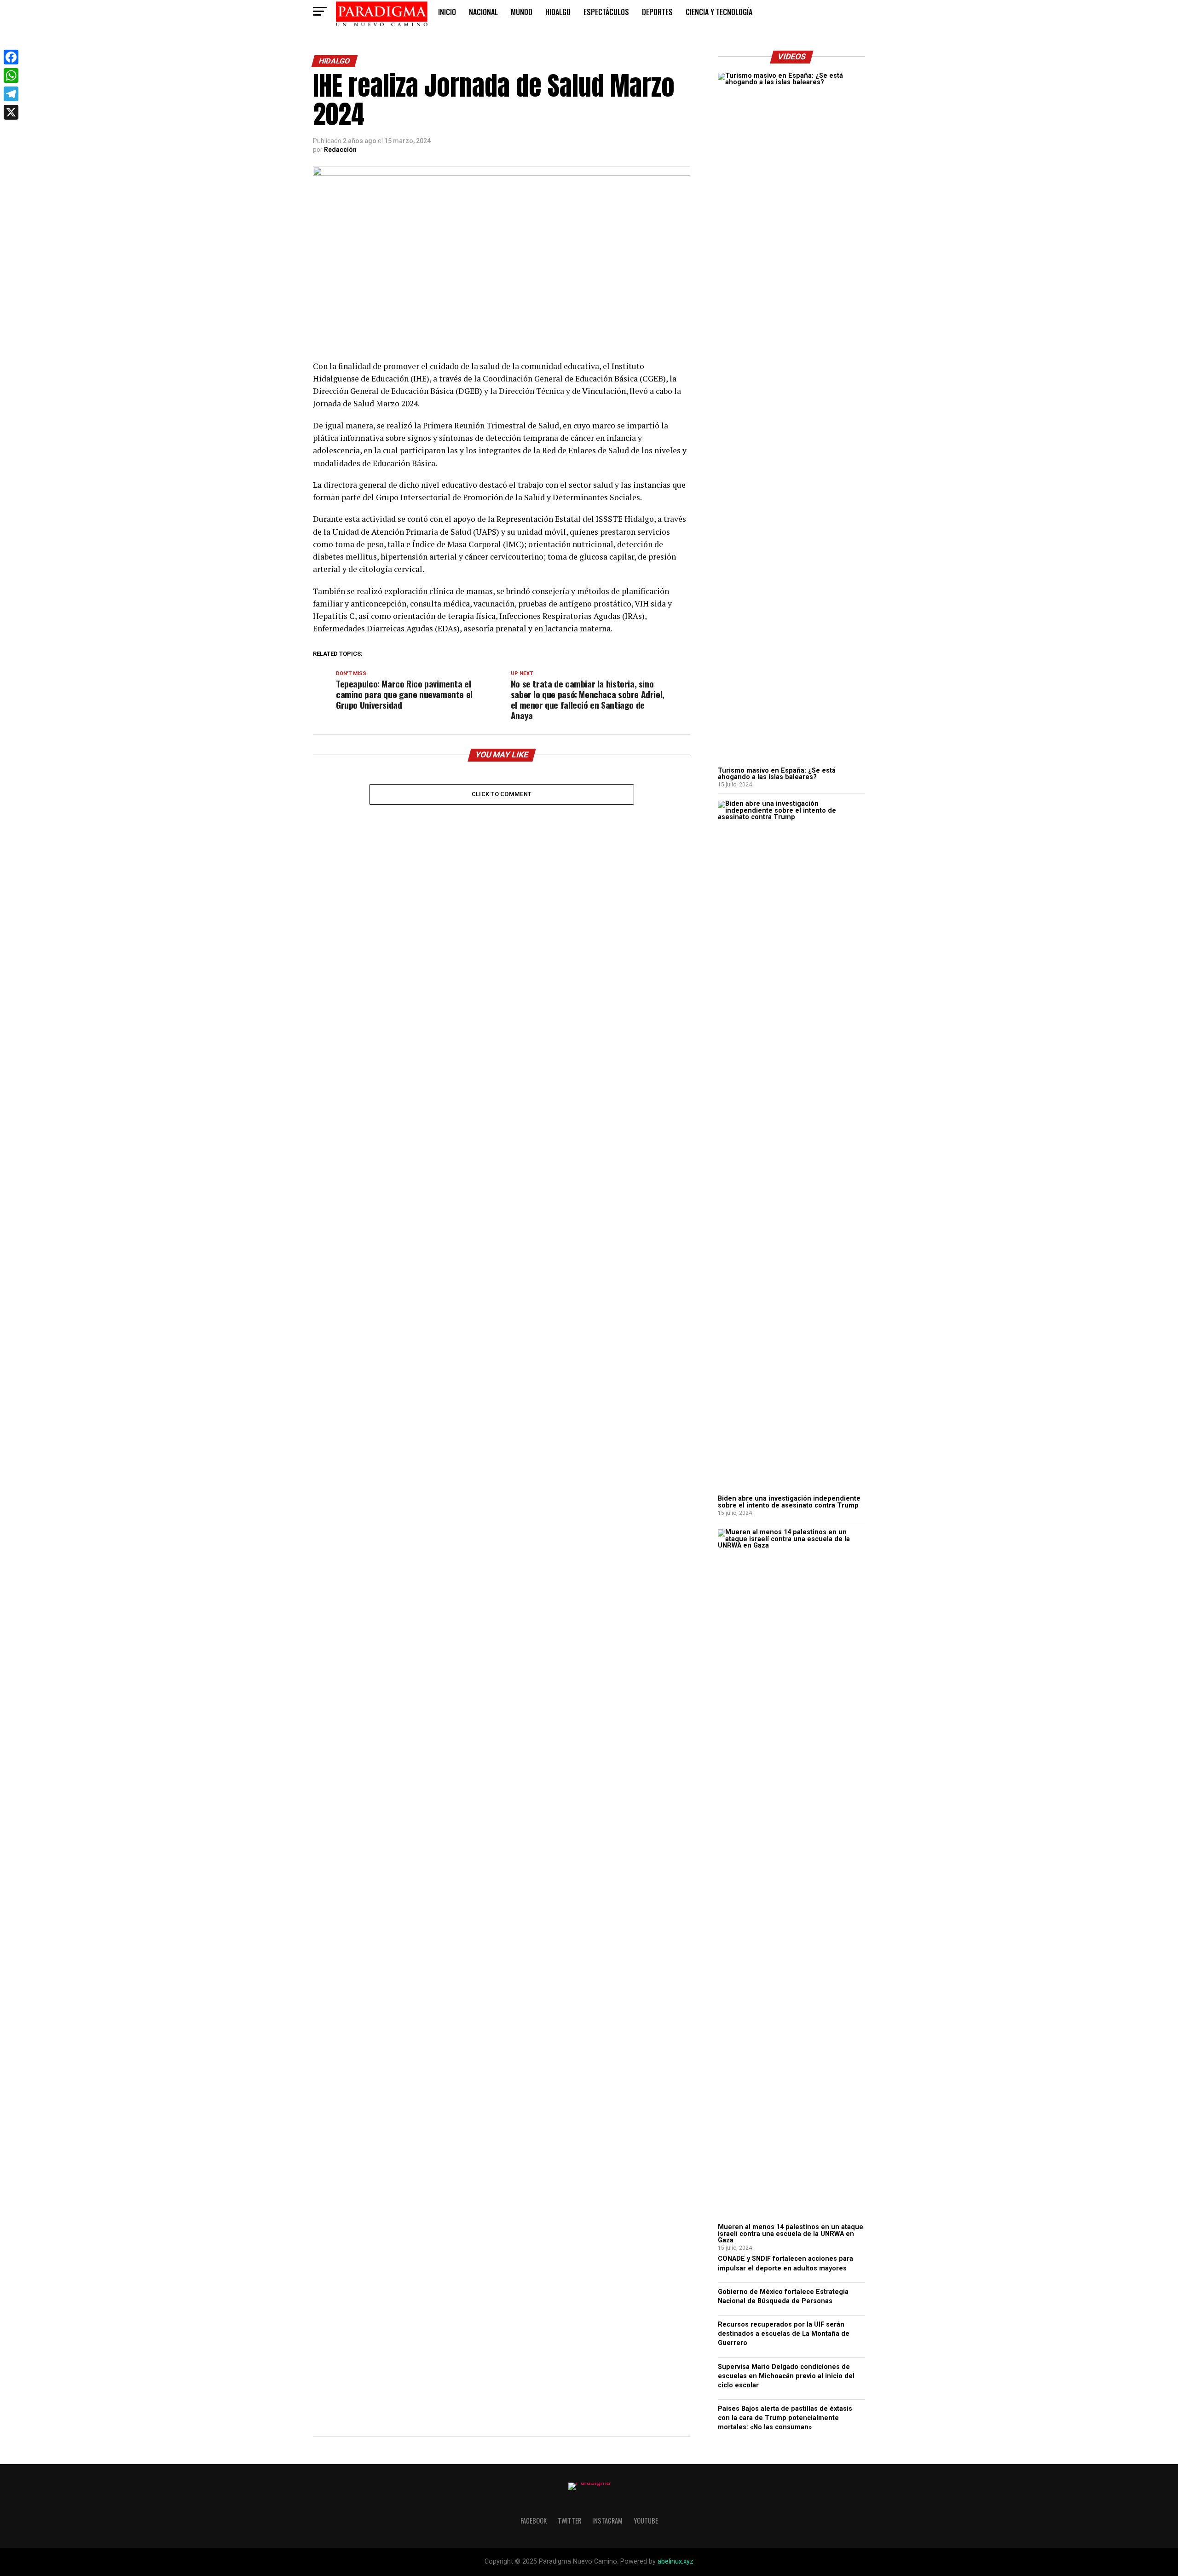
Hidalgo (558, 12)
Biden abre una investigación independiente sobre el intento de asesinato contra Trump (789, 1502)
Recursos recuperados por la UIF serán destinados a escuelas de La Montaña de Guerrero (784, 2334)
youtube (646, 2521)
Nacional (483, 12)
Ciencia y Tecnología (719, 12)
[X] (11, 112)
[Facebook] (11, 57)
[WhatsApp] (11, 75)
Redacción (340, 150)
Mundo (522, 12)
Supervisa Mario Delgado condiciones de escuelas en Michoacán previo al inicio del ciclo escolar (786, 2376)
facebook (534, 2521)
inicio (447, 12)
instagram (607, 2521)
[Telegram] (11, 94)
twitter (569, 2521)
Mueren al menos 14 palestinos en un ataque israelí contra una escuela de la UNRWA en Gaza (791, 2234)
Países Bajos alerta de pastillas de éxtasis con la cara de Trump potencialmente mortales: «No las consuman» (785, 2418)
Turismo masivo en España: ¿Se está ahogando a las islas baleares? (777, 774)
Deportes (657, 12)
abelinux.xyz (676, 2562)
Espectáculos (606, 12)
